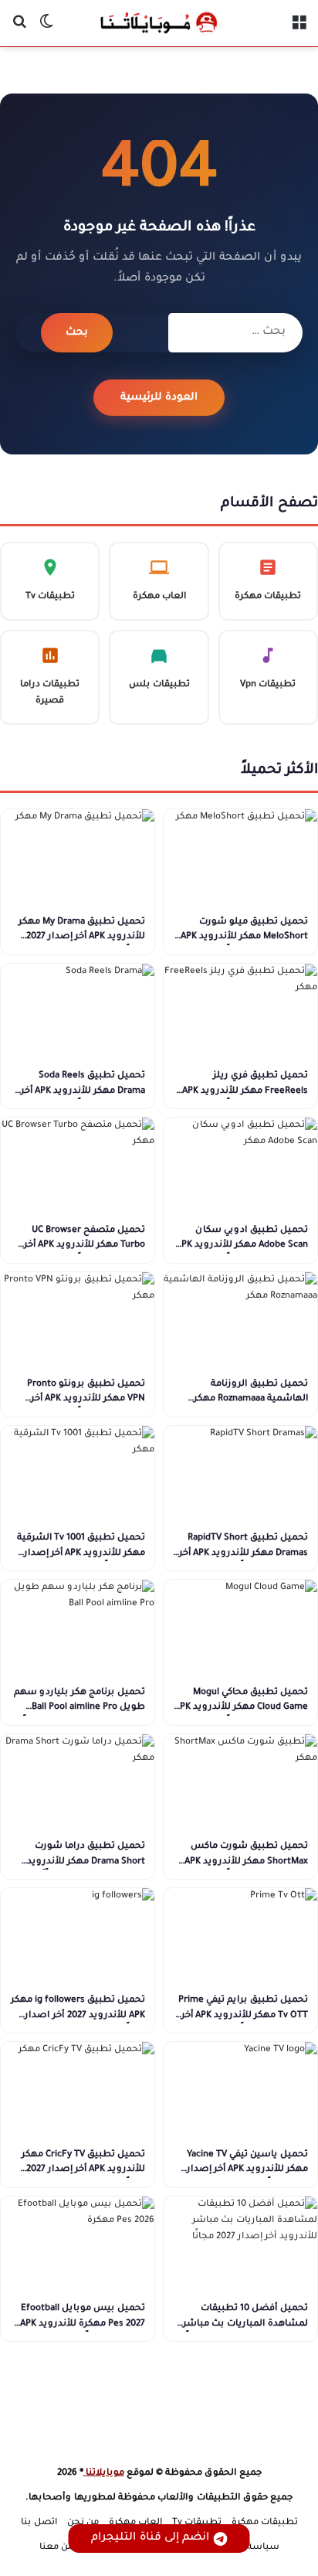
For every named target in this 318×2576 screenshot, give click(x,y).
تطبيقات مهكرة (265, 2523)
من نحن (83, 2523)
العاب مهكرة (135, 2523)
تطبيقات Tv (197, 2523)
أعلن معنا (59, 2548)
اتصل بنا (39, 2523)
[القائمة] (299, 29)
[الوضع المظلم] (46, 29)
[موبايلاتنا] (159, 23)
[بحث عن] (19, 29)
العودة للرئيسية (159, 398)
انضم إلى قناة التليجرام (150, 2538)
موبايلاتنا (104, 2474)
